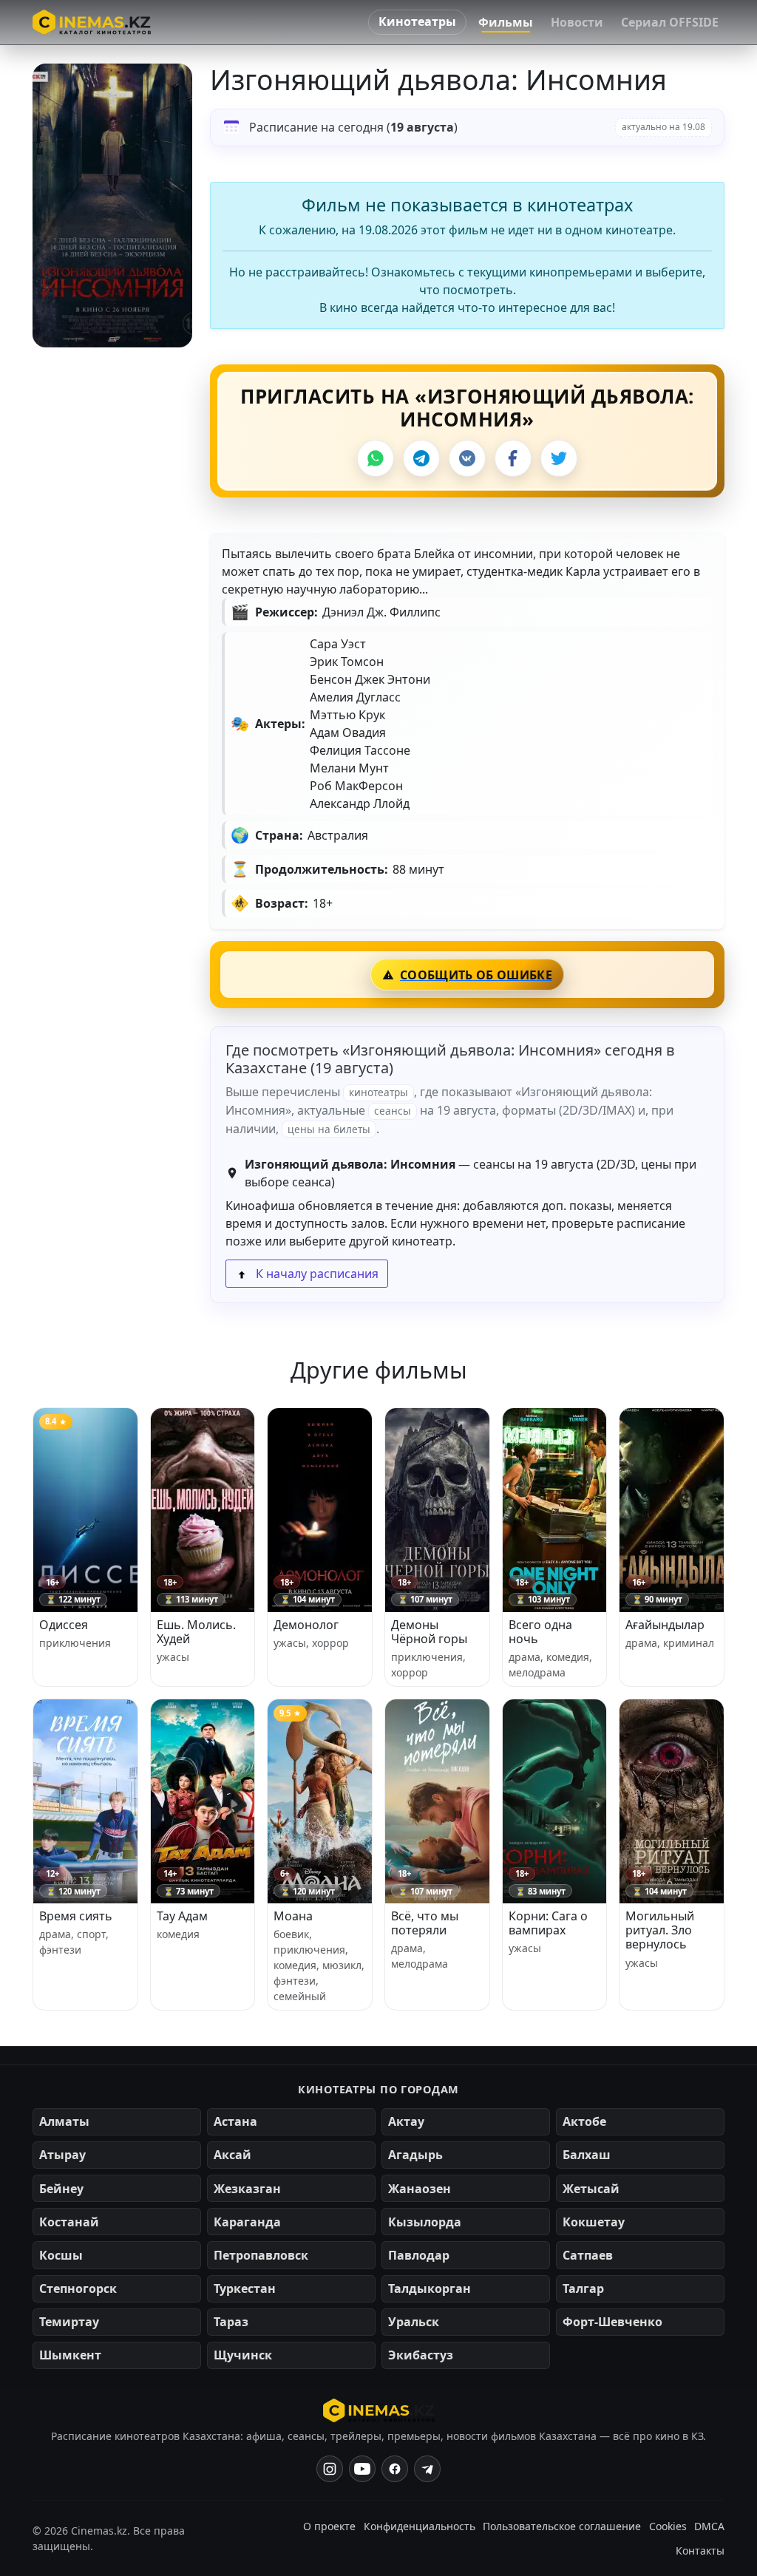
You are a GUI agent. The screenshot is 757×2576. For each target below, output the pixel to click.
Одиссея (64, 1625)
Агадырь (415, 2155)
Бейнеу (61, 2189)
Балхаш (587, 2155)
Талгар (583, 2288)
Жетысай (591, 2189)
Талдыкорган (430, 2288)
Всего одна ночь (540, 1632)
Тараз (231, 2322)
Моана (293, 1916)
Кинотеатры (417, 21)
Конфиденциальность (420, 2526)
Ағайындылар (665, 1625)
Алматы (64, 2121)
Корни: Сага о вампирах (548, 1923)
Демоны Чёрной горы (429, 1632)
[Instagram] (330, 2469)
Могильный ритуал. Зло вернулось (660, 1930)
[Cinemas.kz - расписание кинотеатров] (92, 22)
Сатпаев (588, 2255)
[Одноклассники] (427, 2469)
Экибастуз (421, 2355)
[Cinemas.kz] (379, 2410)
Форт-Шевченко (612, 2322)
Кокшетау (594, 2222)
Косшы (61, 2255)
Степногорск (78, 2288)
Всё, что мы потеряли (425, 1923)
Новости (577, 22)
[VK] (467, 458)
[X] (559, 458)
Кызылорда (425, 2222)
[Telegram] (421, 458)
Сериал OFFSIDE (670, 22)
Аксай (232, 2155)
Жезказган (247, 2189)
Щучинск (243, 2355)
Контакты (700, 2550)
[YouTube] (362, 2469)
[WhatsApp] (376, 458)
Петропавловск (261, 2255)
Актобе (584, 2121)
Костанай (69, 2222)
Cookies (668, 2526)
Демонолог (306, 1625)
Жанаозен (420, 2189)
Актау (406, 2121)
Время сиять (76, 1916)
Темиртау (69, 2322)
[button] (112, 205)
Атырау (62, 2155)
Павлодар (419, 2255)
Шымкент (70, 2355)
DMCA (709, 2526)
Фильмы (506, 22)
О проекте (329, 2526)
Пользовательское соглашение (562, 2526)
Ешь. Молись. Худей (196, 1632)
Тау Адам (182, 1916)
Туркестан (245, 2288)
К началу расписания (316, 1274)
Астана (235, 2121)
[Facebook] (513, 458)
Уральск (414, 2322)
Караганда (247, 2222)
